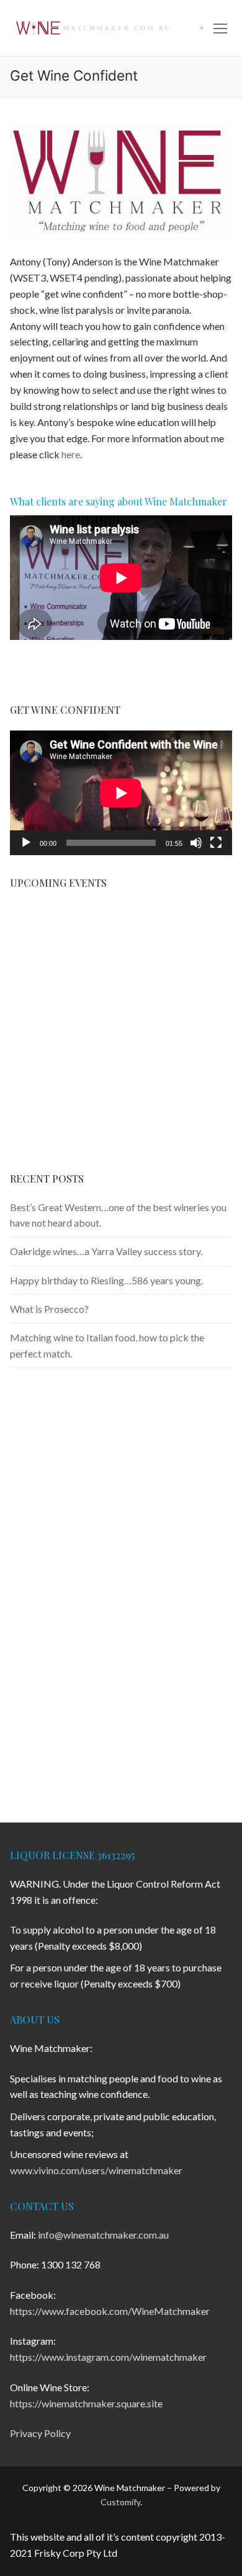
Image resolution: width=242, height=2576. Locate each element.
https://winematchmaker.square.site (86, 2403)
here (71, 454)
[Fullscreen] (216, 843)
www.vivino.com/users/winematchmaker (96, 2170)
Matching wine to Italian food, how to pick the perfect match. (107, 1345)
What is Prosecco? (49, 1309)
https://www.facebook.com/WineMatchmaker (110, 2311)
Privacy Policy (40, 2433)
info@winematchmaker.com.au (103, 2235)
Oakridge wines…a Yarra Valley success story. (106, 1251)
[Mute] (196, 843)
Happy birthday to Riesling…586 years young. (106, 1280)
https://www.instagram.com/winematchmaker (108, 2357)
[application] (121, 793)
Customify (120, 2502)
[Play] (26, 843)
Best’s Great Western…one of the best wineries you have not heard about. (118, 1215)
